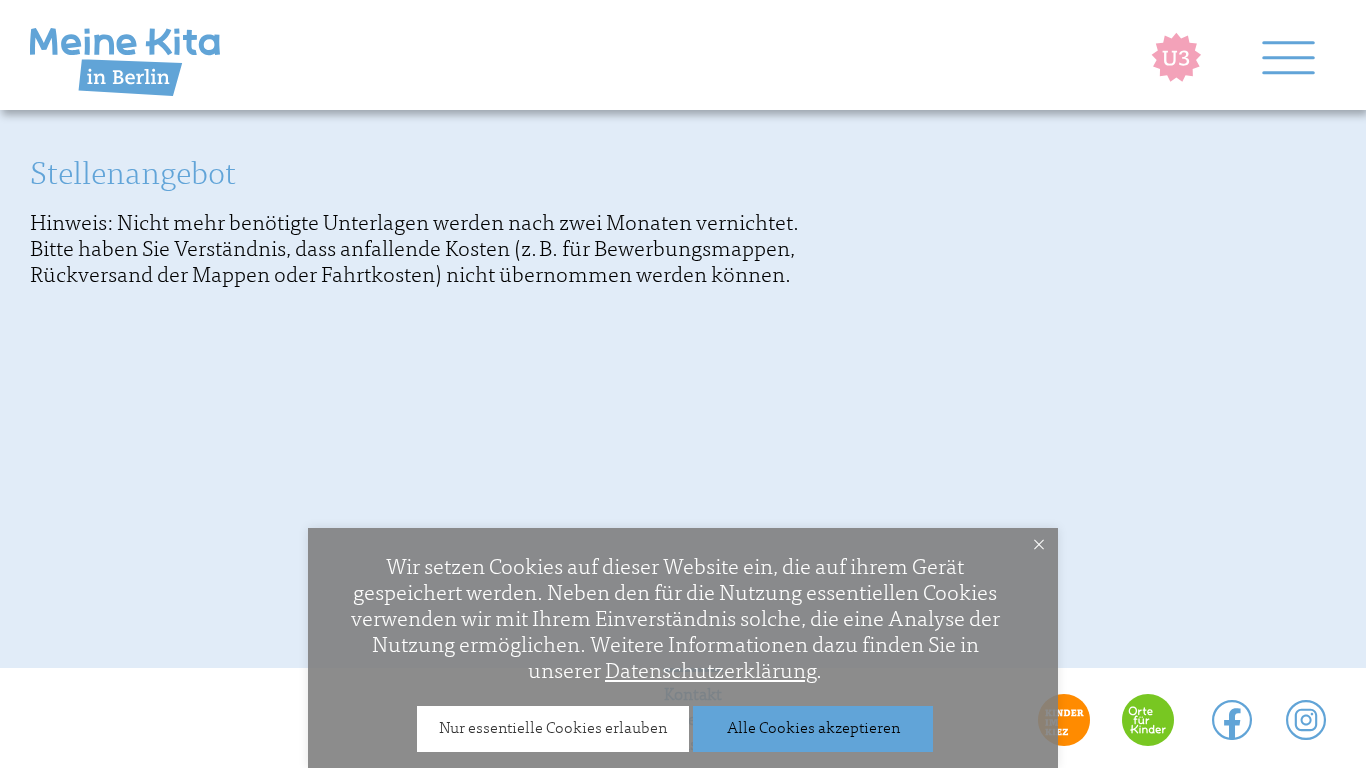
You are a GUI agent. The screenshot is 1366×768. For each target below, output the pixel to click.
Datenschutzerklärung (710, 671)
